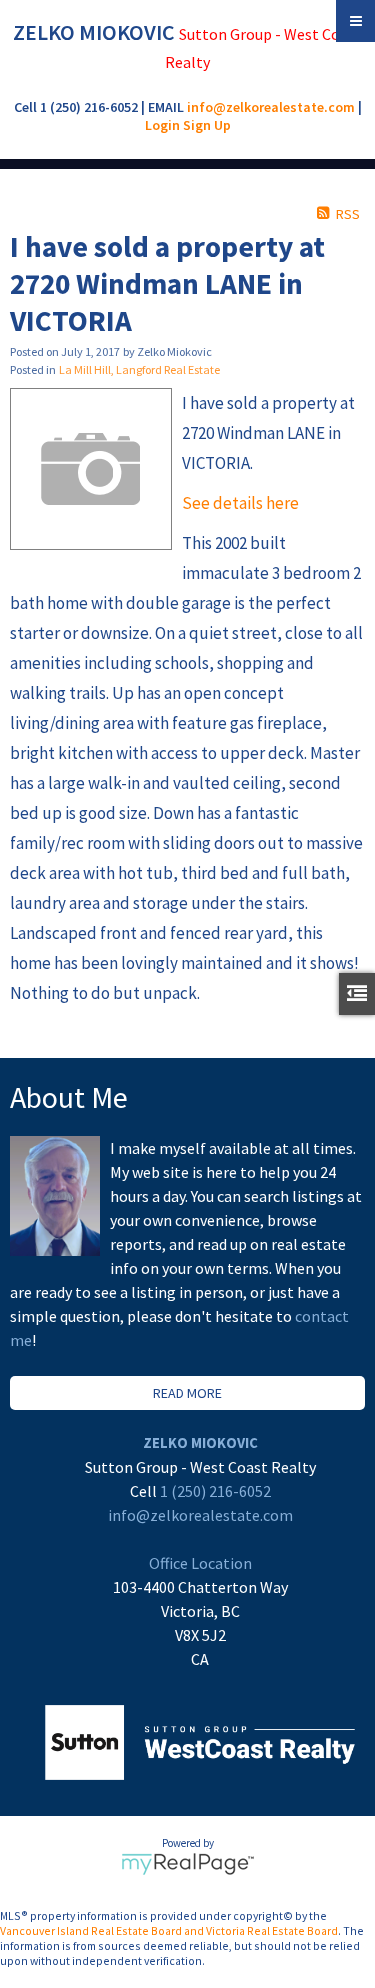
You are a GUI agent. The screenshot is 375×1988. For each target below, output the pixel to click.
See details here (240, 503)
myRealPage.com (187, 1864)
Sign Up (207, 125)
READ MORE (187, 1393)
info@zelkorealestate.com (271, 107)
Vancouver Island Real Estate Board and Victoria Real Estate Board (169, 1930)
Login (162, 125)
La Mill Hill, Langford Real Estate (139, 369)
